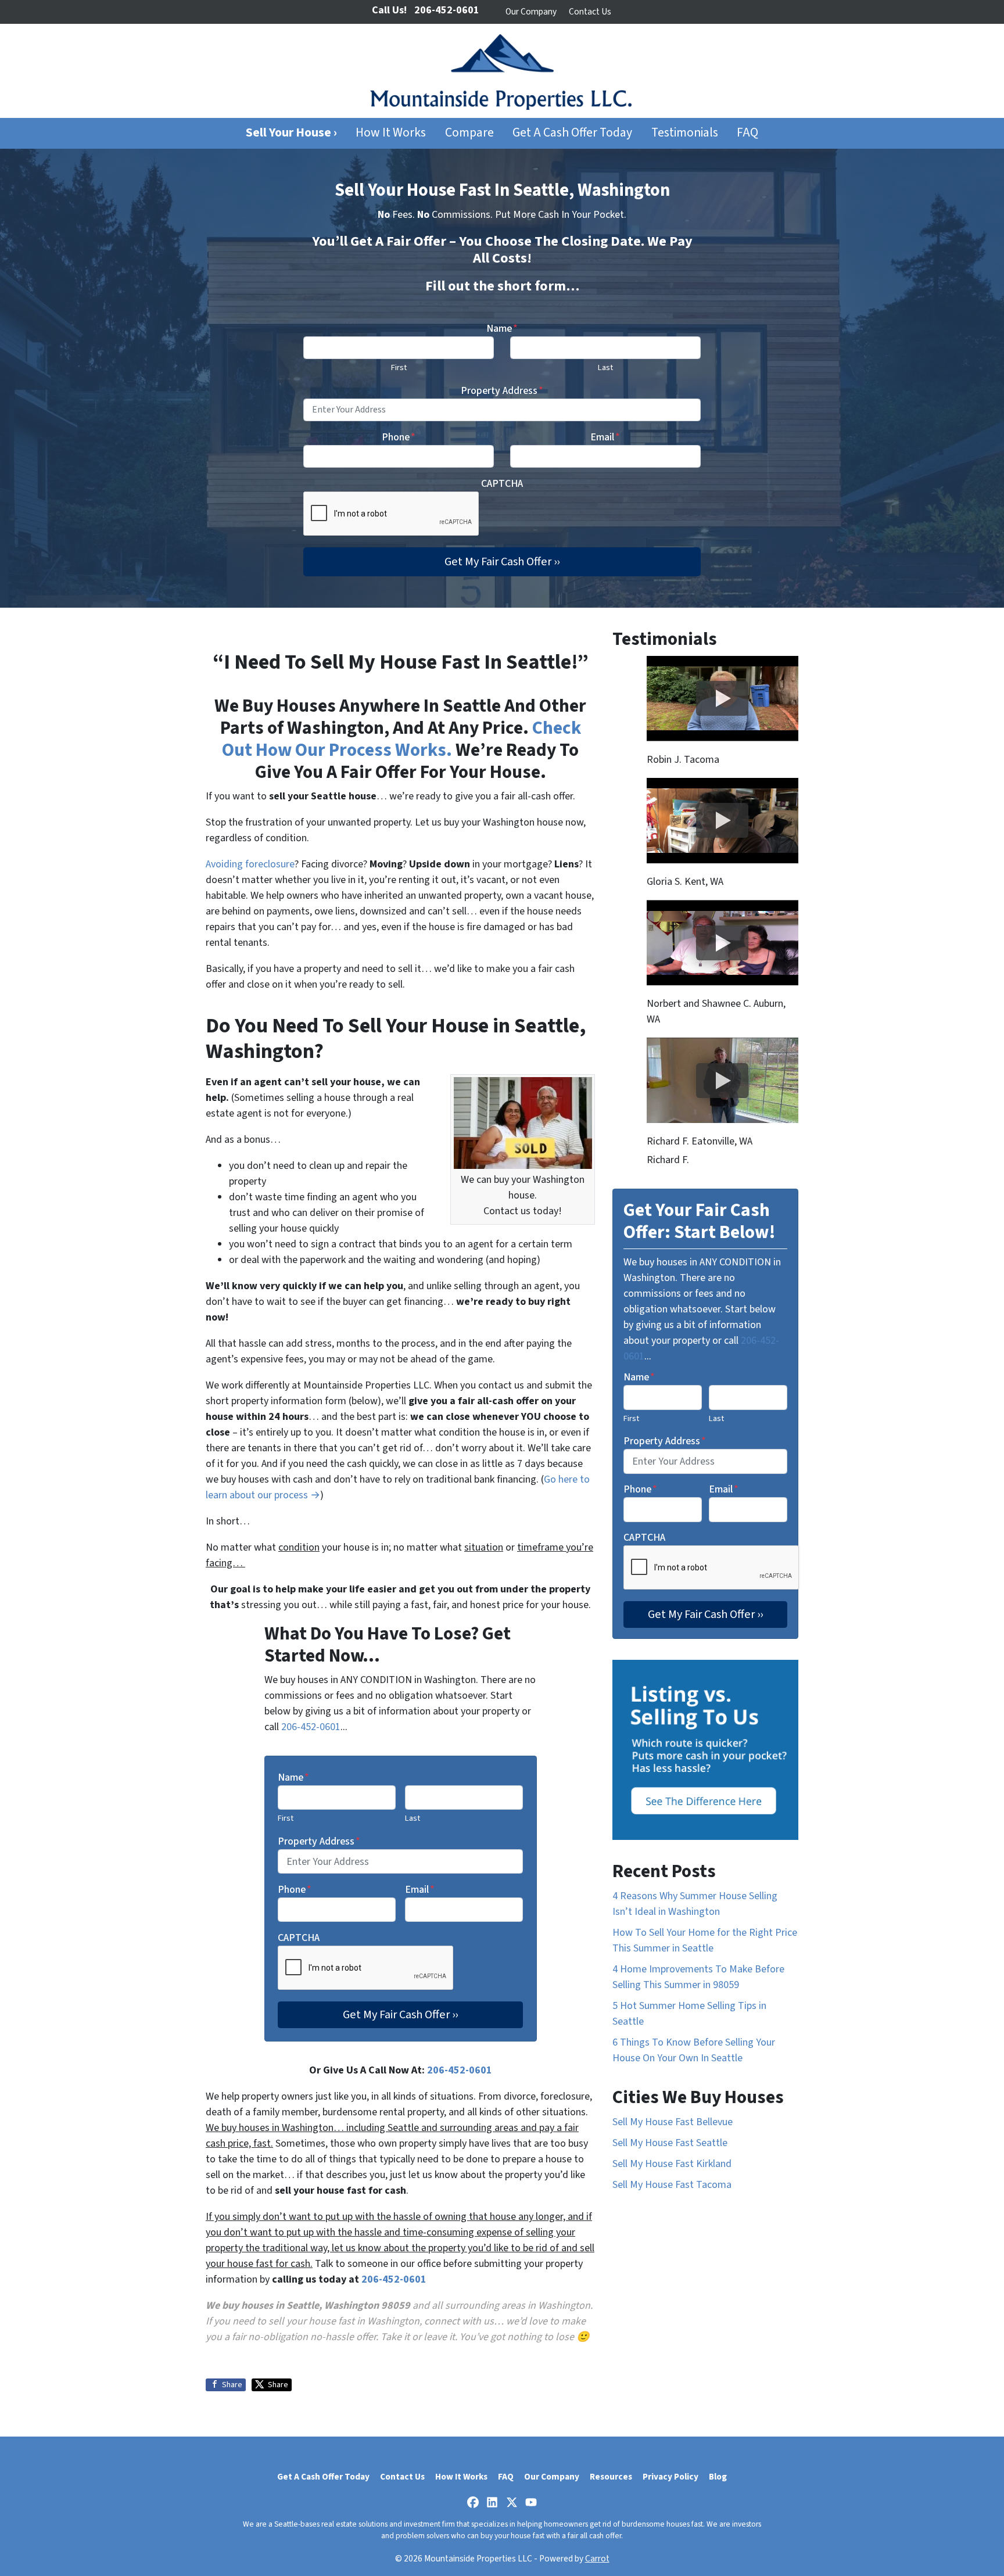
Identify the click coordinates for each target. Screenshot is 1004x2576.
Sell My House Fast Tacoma (672, 2185)
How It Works (391, 133)
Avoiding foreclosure (250, 864)
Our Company (531, 12)
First (399, 367)
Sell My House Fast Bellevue (673, 2122)
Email (605, 437)
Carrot (597, 2559)
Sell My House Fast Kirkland (672, 2164)
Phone (399, 437)
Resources (611, 2477)
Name (502, 329)
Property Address (502, 391)
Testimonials (685, 133)
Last (605, 367)
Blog (718, 2477)
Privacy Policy (670, 2477)
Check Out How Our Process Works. (401, 739)
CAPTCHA (502, 484)
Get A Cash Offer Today (572, 133)
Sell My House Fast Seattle (670, 2143)
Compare (469, 133)
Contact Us (590, 12)
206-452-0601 (311, 1727)
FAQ (747, 133)
